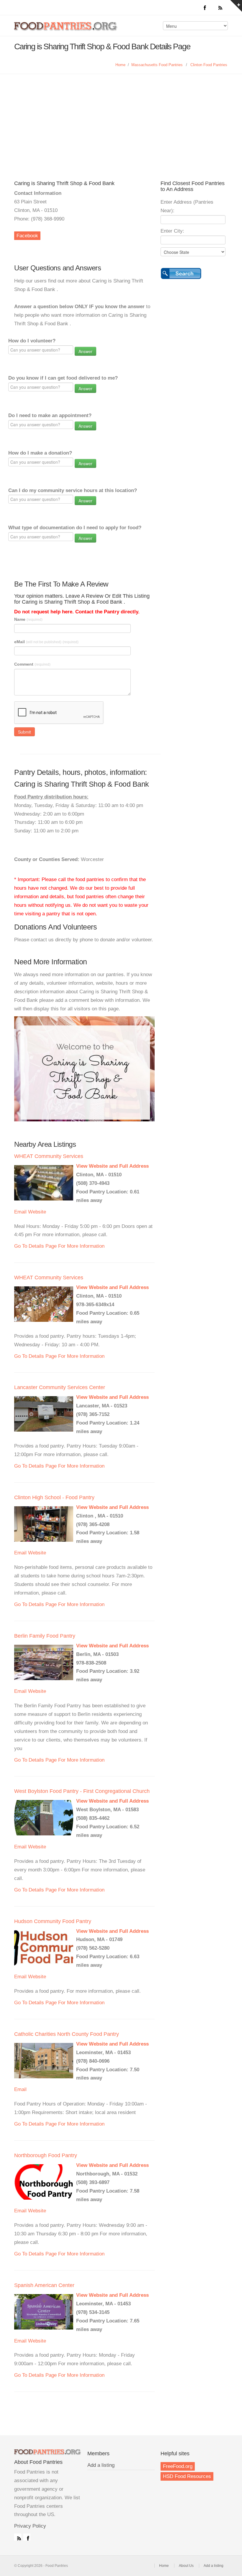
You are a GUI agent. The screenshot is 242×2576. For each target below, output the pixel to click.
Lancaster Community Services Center (60, 1387)
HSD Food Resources (187, 2476)
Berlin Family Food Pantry (45, 1636)
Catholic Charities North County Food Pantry (67, 2034)
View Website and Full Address (112, 1166)
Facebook (27, 236)
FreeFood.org (178, 2466)
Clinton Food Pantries (209, 65)
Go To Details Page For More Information (59, 1246)
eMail (46, 642)
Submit (24, 732)
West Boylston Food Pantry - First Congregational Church (82, 1791)
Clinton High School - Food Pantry (54, 1497)
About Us (186, 2566)
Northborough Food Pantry (46, 2155)
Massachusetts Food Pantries (157, 65)
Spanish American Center (44, 2285)
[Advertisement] (121, 118)
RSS (18, 2537)
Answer (85, 351)
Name (28, 619)
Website (37, 1212)
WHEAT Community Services (49, 1156)
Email (20, 1212)
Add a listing (101, 2465)
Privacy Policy (30, 2526)
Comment (32, 664)
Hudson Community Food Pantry (53, 1921)
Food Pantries (66, 30)
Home (120, 65)
